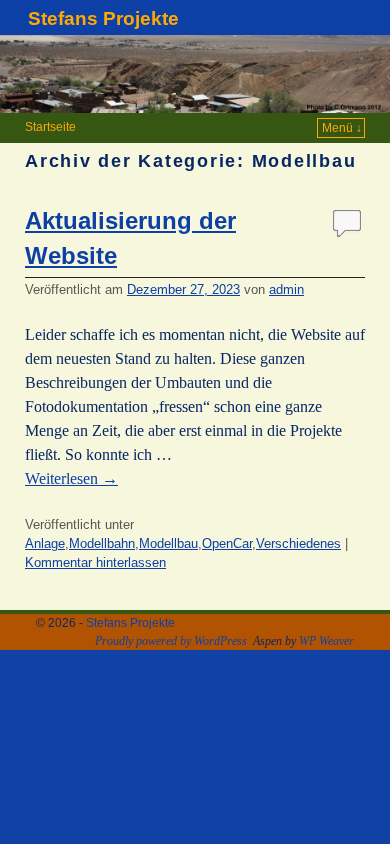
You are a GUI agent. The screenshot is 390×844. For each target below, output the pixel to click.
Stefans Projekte (103, 18)
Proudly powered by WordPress (171, 641)
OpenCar (227, 543)
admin (286, 289)
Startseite (50, 127)
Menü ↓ (342, 128)
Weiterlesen (71, 478)
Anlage (45, 543)
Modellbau (168, 543)
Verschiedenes (298, 543)
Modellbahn (102, 543)
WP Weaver (326, 641)
